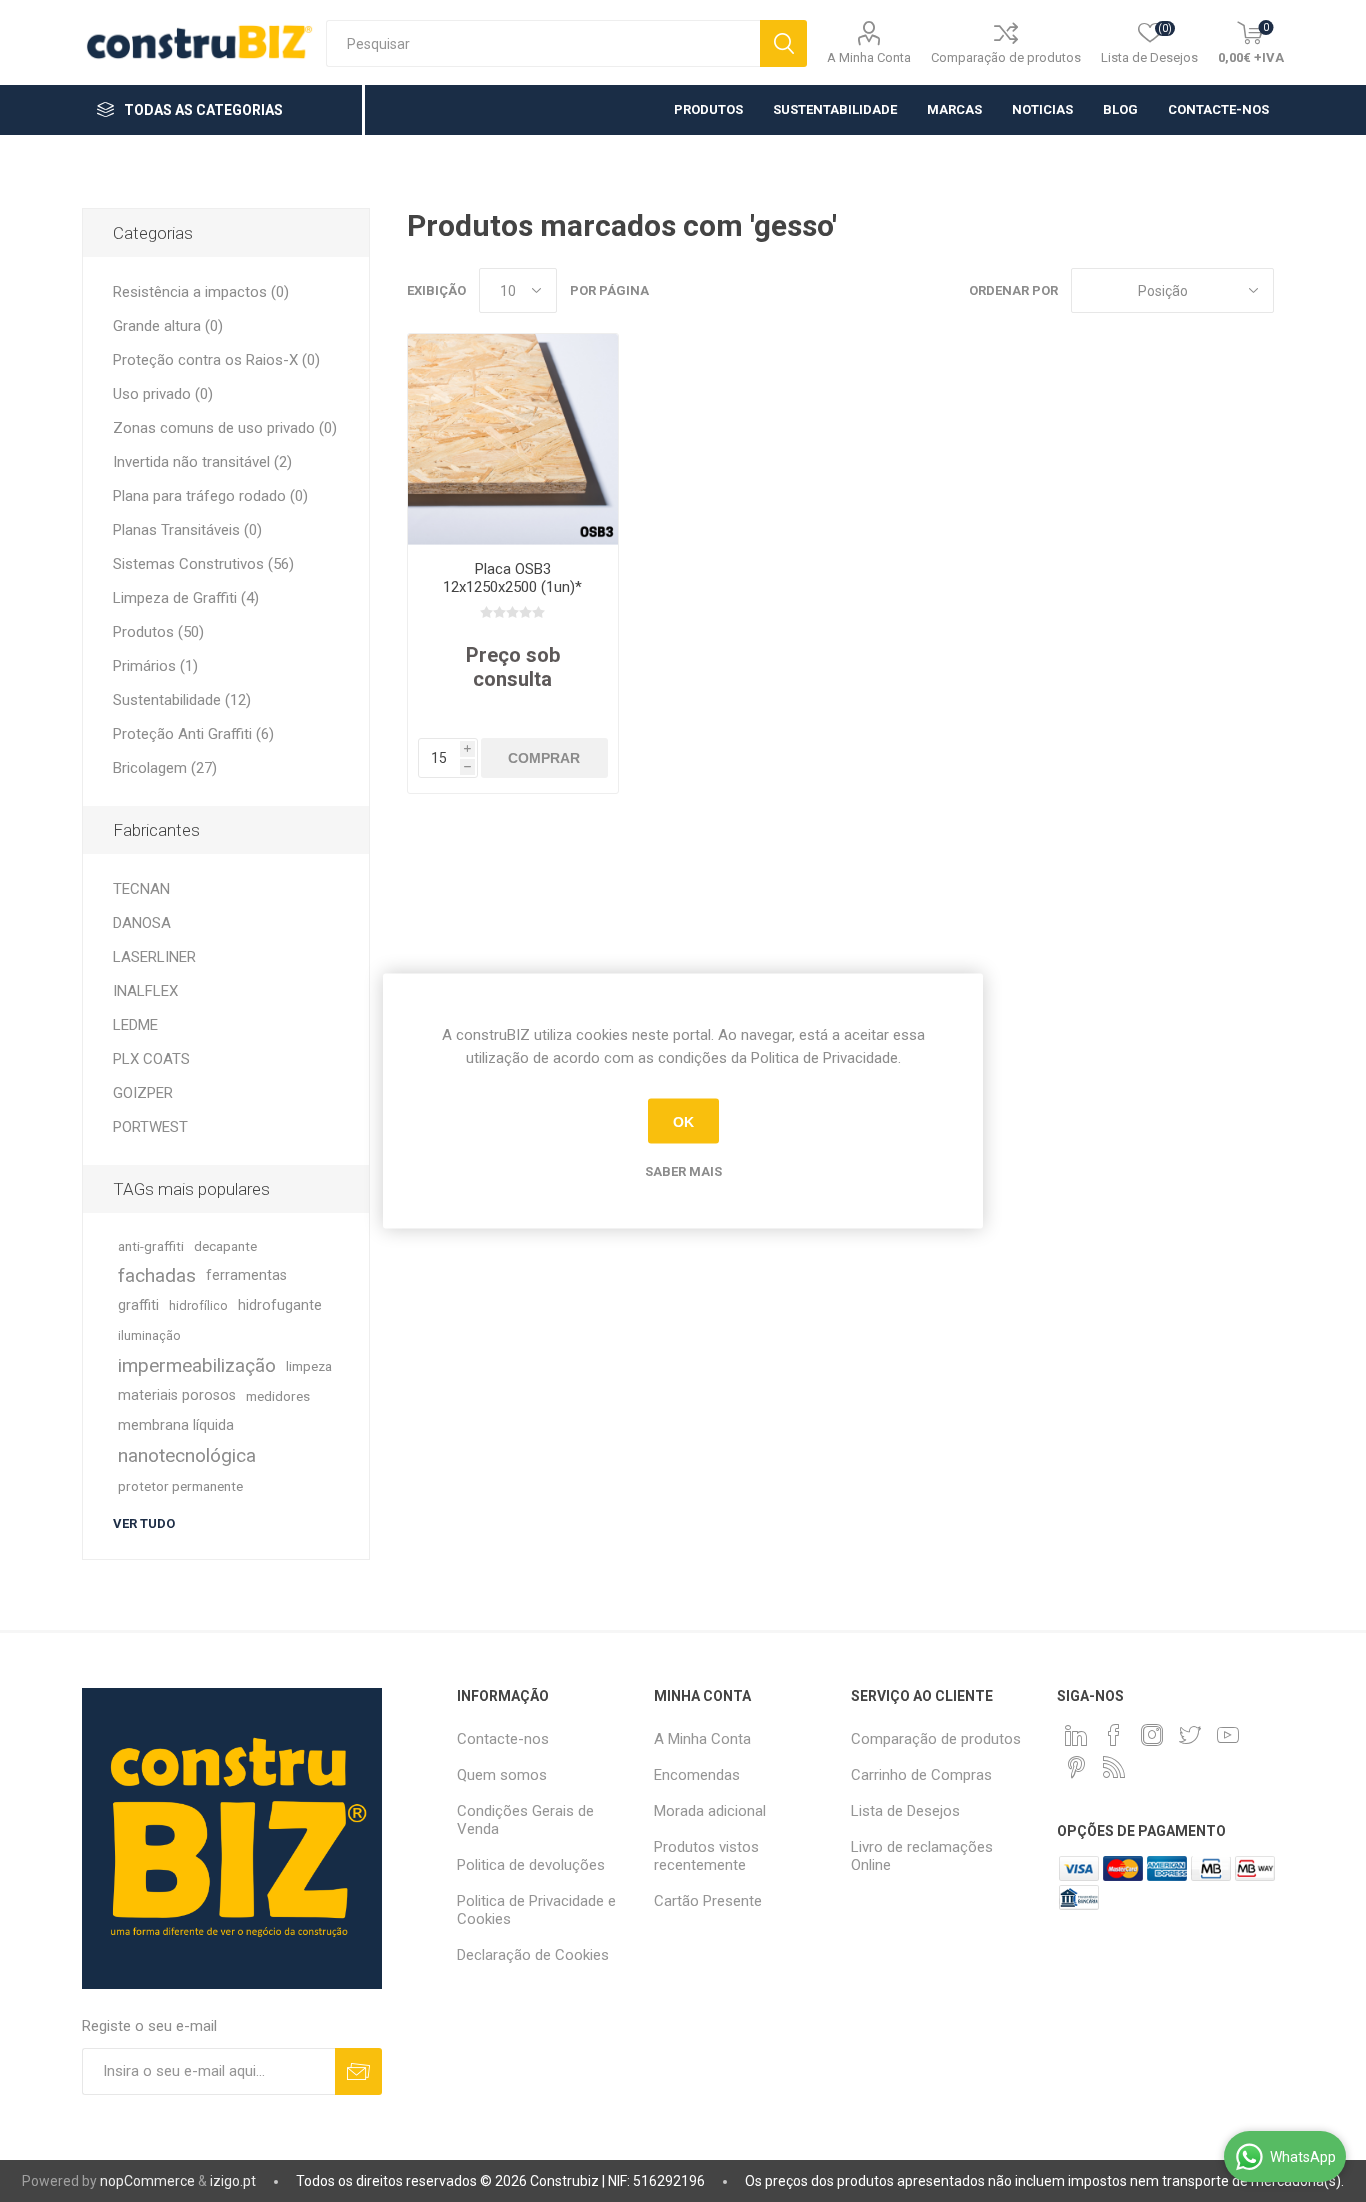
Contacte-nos (503, 1739)
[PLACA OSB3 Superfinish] (513, 439)
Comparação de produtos (1006, 57)
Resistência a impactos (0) (201, 292)
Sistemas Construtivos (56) (203, 564)
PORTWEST (150, 1127)
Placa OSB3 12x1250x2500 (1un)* (512, 578)
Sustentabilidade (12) (182, 700)
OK (683, 1121)
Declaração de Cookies (533, 1955)
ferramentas (246, 1275)
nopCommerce (147, 2181)
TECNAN (141, 889)
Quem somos (502, 1775)
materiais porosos (177, 1395)
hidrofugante (280, 1305)
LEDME (135, 1025)
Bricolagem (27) (165, 768)
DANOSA (142, 923)
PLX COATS (151, 1059)
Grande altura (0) (168, 326)
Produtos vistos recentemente (706, 1856)
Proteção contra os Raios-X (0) (216, 360)
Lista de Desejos (905, 1811)
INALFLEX (145, 991)
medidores (278, 1396)
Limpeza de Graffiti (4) (186, 598)
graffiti (138, 1305)
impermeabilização (197, 1365)
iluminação (149, 1335)
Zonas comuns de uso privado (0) (225, 428)
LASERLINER (154, 957)
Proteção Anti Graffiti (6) (193, 734)
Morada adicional (710, 1811)
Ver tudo (144, 1523)
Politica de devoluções (531, 1865)
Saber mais (683, 1171)
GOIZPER (143, 1093)
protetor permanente (180, 1486)
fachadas (157, 1275)
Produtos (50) (158, 632)
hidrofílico (198, 1305)
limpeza (309, 1366)
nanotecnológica (187, 1455)
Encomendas (697, 1775)
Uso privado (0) (163, 394)
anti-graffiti (151, 1246)
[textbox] (543, 43)
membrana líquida (176, 1425)
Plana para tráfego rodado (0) (210, 496)
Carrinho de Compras (921, 1775)
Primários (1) (155, 666)
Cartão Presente (708, 1901)
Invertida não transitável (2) (202, 462)
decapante (225, 1246)
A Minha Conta (869, 57)
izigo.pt (233, 2181)
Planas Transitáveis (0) (187, 530)
